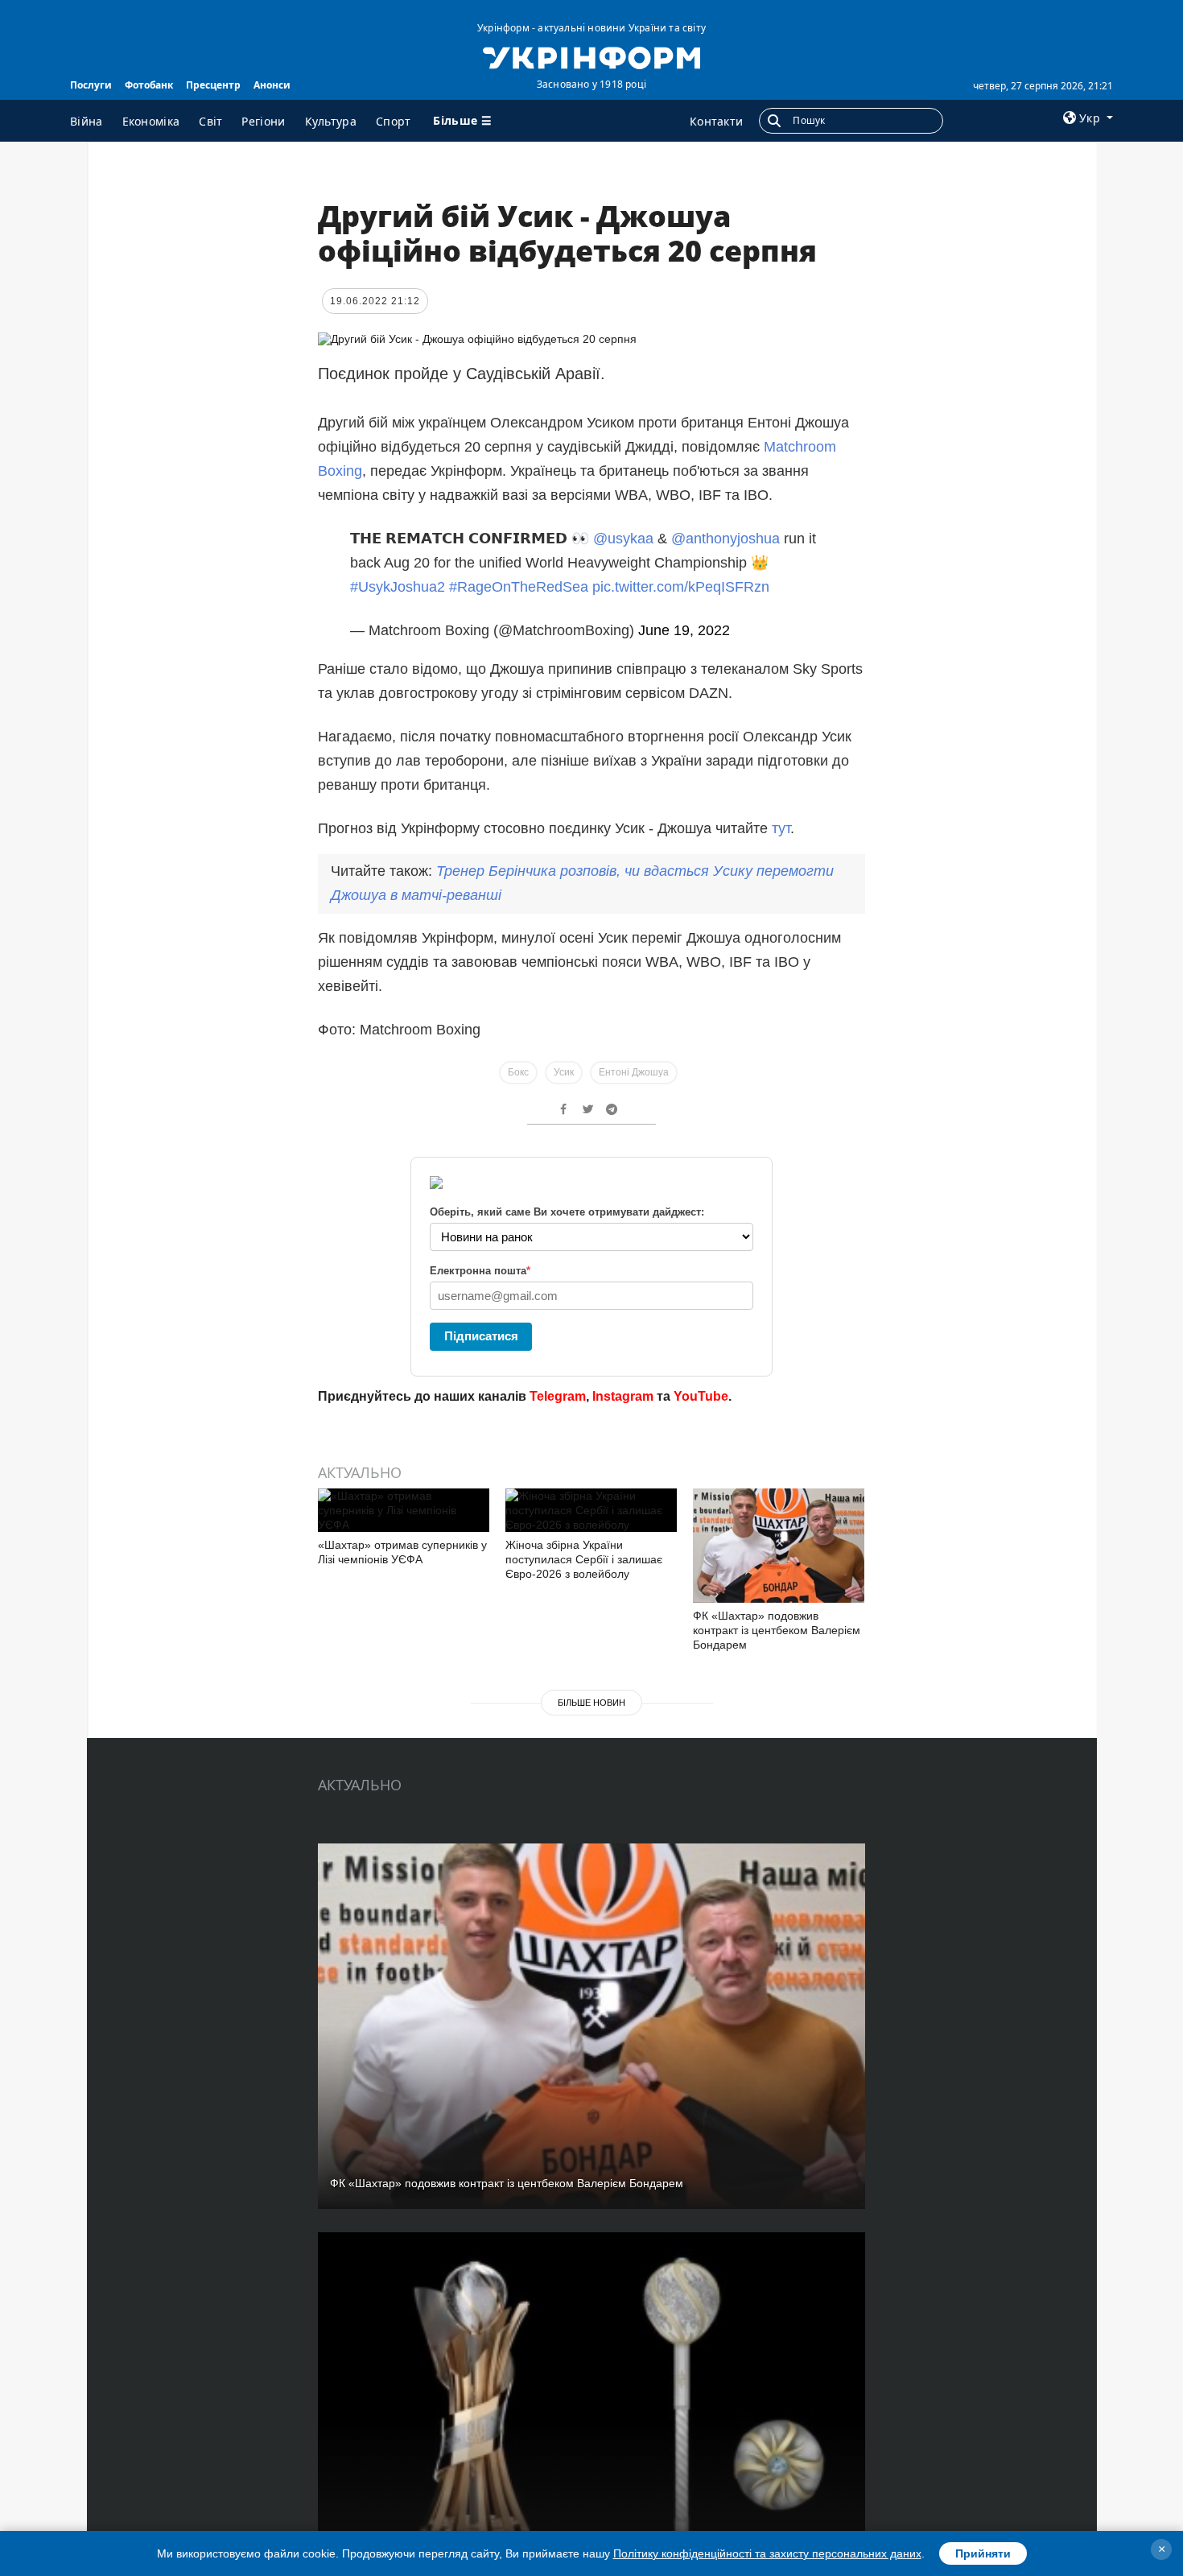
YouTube (701, 1396)
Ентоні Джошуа (634, 1072)
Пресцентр (213, 85)
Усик (564, 1072)
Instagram (623, 1396)
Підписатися (481, 1336)
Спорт (394, 121)
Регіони (263, 121)
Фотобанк (149, 85)
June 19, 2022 (684, 630)
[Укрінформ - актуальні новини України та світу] (591, 56)
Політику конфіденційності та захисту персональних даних (767, 2553)
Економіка (151, 121)
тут (781, 828)
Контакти (716, 121)
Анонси (272, 85)
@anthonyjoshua (725, 539)
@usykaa (623, 539)
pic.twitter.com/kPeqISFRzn (681, 587)
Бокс (518, 1072)
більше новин (591, 1703)
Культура (331, 121)
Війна (87, 121)
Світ (210, 121)
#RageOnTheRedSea (519, 587)
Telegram (558, 1396)
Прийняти (983, 2553)
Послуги (91, 85)
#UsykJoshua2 (398, 587)
